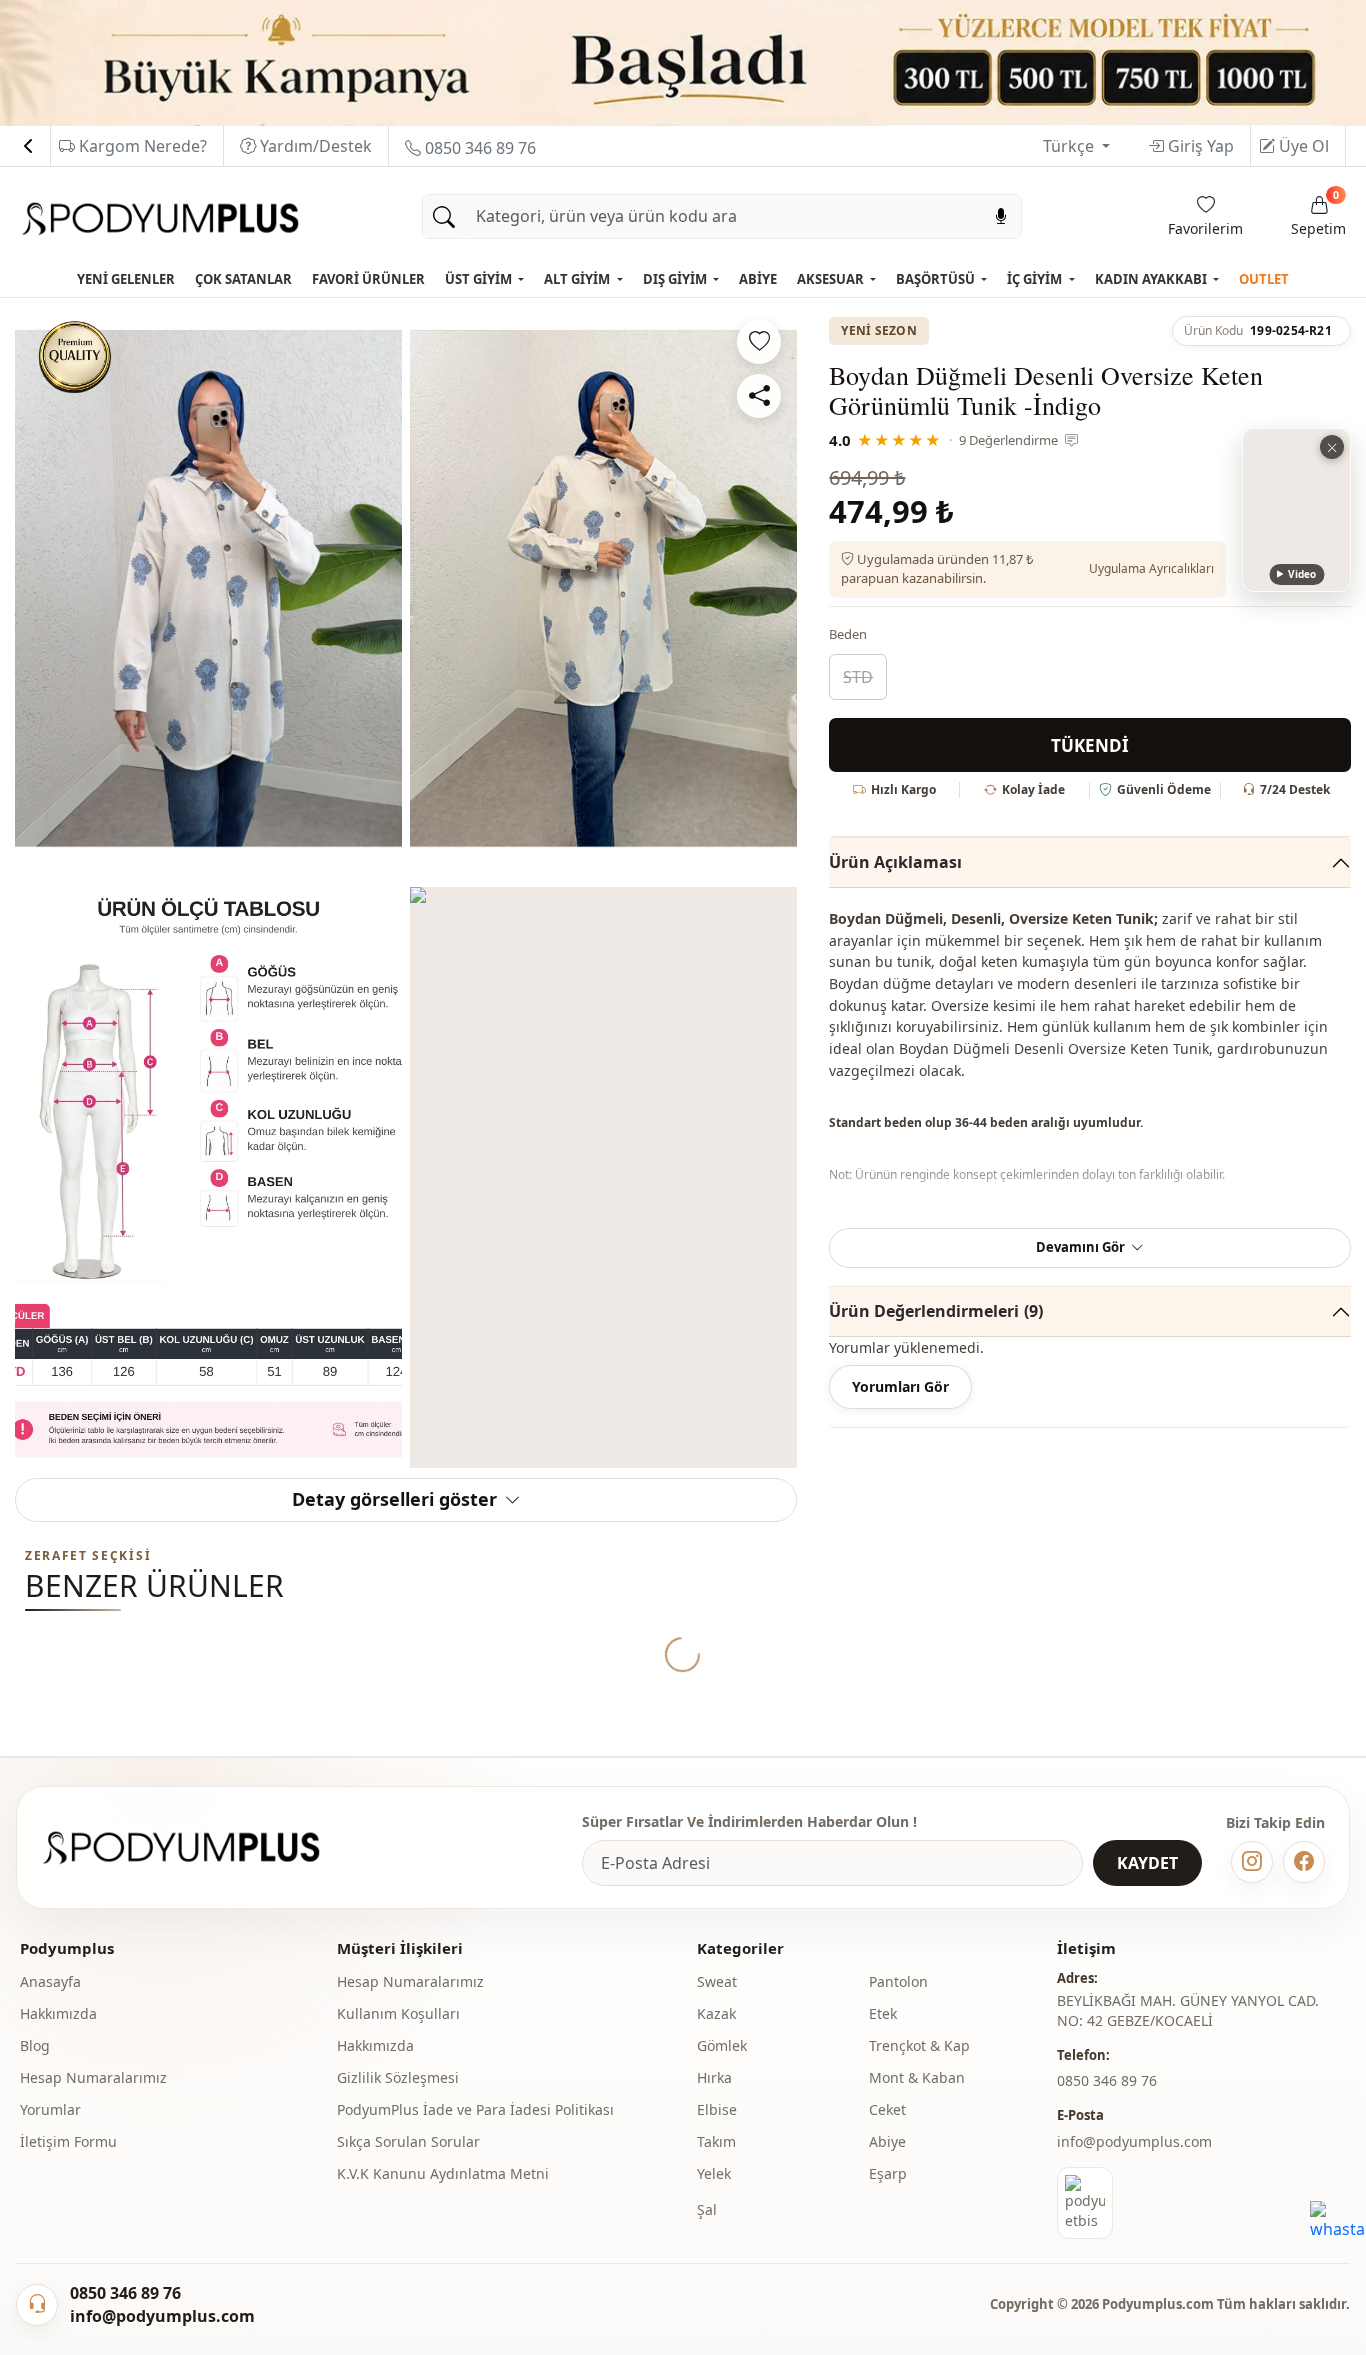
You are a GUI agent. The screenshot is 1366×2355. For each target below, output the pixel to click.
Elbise (717, 2109)
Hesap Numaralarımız (93, 2077)
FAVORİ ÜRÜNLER (368, 279)
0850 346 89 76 (478, 148)
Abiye (887, 2141)
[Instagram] (1252, 1862)
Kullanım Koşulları (398, 2013)
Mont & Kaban (917, 2077)
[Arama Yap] (444, 216)
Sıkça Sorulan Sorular (408, 2141)
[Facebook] (1304, 1862)
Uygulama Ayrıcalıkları (1151, 568)
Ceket (887, 2109)
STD (858, 677)
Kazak (716, 2013)
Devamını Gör (1080, 1247)
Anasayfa (50, 1981)
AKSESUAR (832, 279)
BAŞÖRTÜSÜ (937, 279)
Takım (716, 2141)
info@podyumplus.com (1134, 2141)
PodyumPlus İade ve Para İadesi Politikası (475, 2109)
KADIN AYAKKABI (1152, 279)
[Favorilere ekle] (759, 342)
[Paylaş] (759, 396)
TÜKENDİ (1090, 745)
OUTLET (1264, 279)
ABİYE (758, 279)
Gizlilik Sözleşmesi (398, 2077)
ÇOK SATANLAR (243, 279)
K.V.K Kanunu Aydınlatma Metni (443, 2173)
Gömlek (722, 2045)
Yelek (714, 2173)
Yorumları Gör (900, 1386)
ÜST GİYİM (480, 279)
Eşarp (888, 2173)
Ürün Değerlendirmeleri (936, 1311)
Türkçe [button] (1070, 146)
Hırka (714, 2077)
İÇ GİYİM (1036, 279)
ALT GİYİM (578, 279)
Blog (35, 2045)
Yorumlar (50, 2109)
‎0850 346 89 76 (1107, 2080)
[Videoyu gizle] (1332, 447)
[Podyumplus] (200, 1847)
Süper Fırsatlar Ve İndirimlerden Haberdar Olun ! (749, 1821)
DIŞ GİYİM (676, 279)
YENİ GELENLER (126, 279)
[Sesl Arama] (1001, 216)
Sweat (717, 1981)
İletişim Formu (68, 2141)
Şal (707, 2209)
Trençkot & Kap (919, 2045)
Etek (883, 2013)
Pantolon (898, 1981)
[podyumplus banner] (683, 62)
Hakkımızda (58, 2013)
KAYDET (1147, 1863)
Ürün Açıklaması (895, 862)
